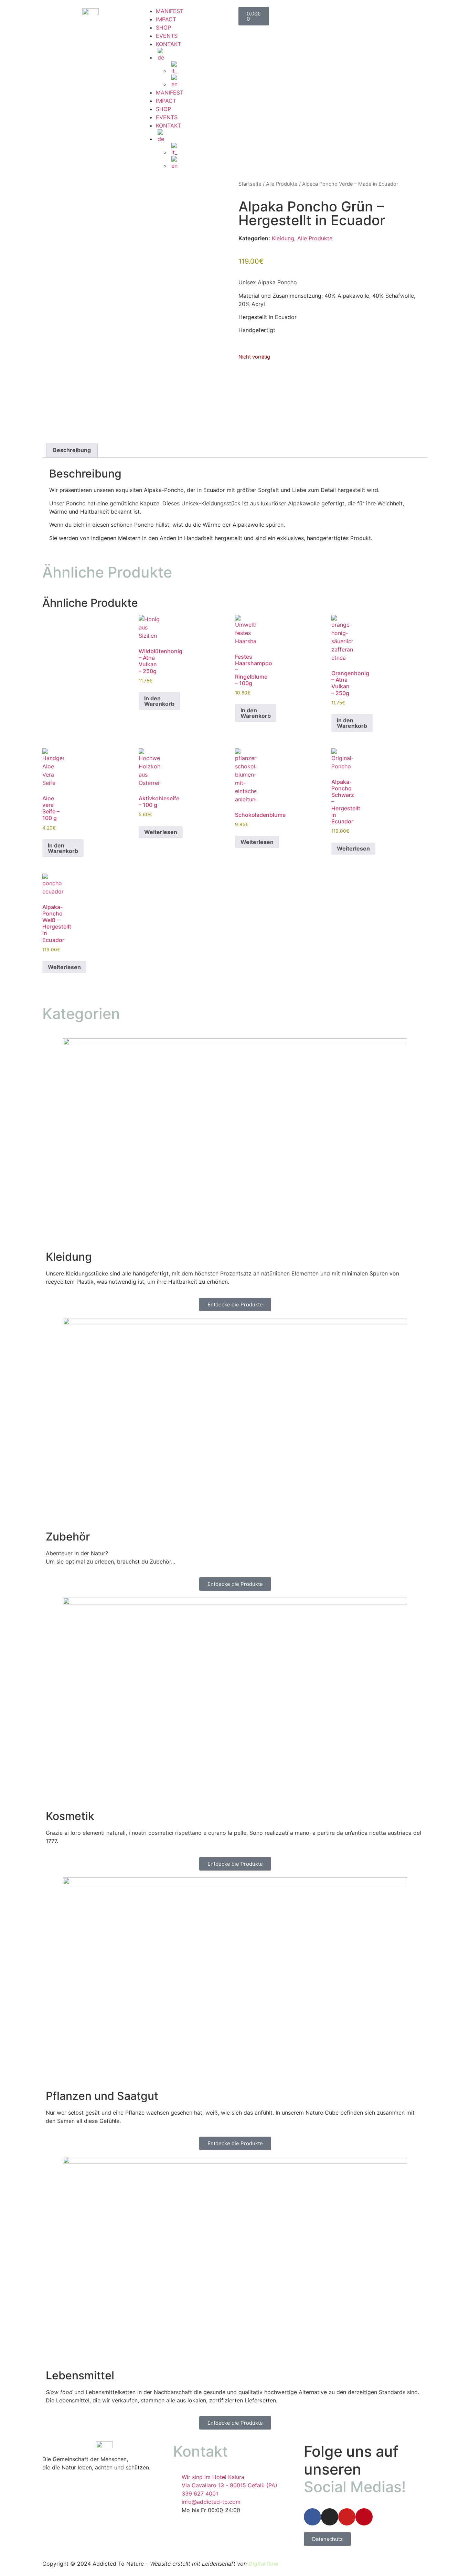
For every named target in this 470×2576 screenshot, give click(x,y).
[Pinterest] (364, 2517)
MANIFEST (170, 11)
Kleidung (283, 238)
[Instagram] (330, 2517)
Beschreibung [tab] (72, 450)
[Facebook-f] (312, 2517)
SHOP (163, 28)
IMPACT (166, 19)
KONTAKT (168, 44)
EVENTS (167, 36)
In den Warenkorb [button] (159, 701)
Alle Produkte (282, 184)
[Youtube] (347, 2517)
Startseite (250, 184)
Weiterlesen (161, 832)
